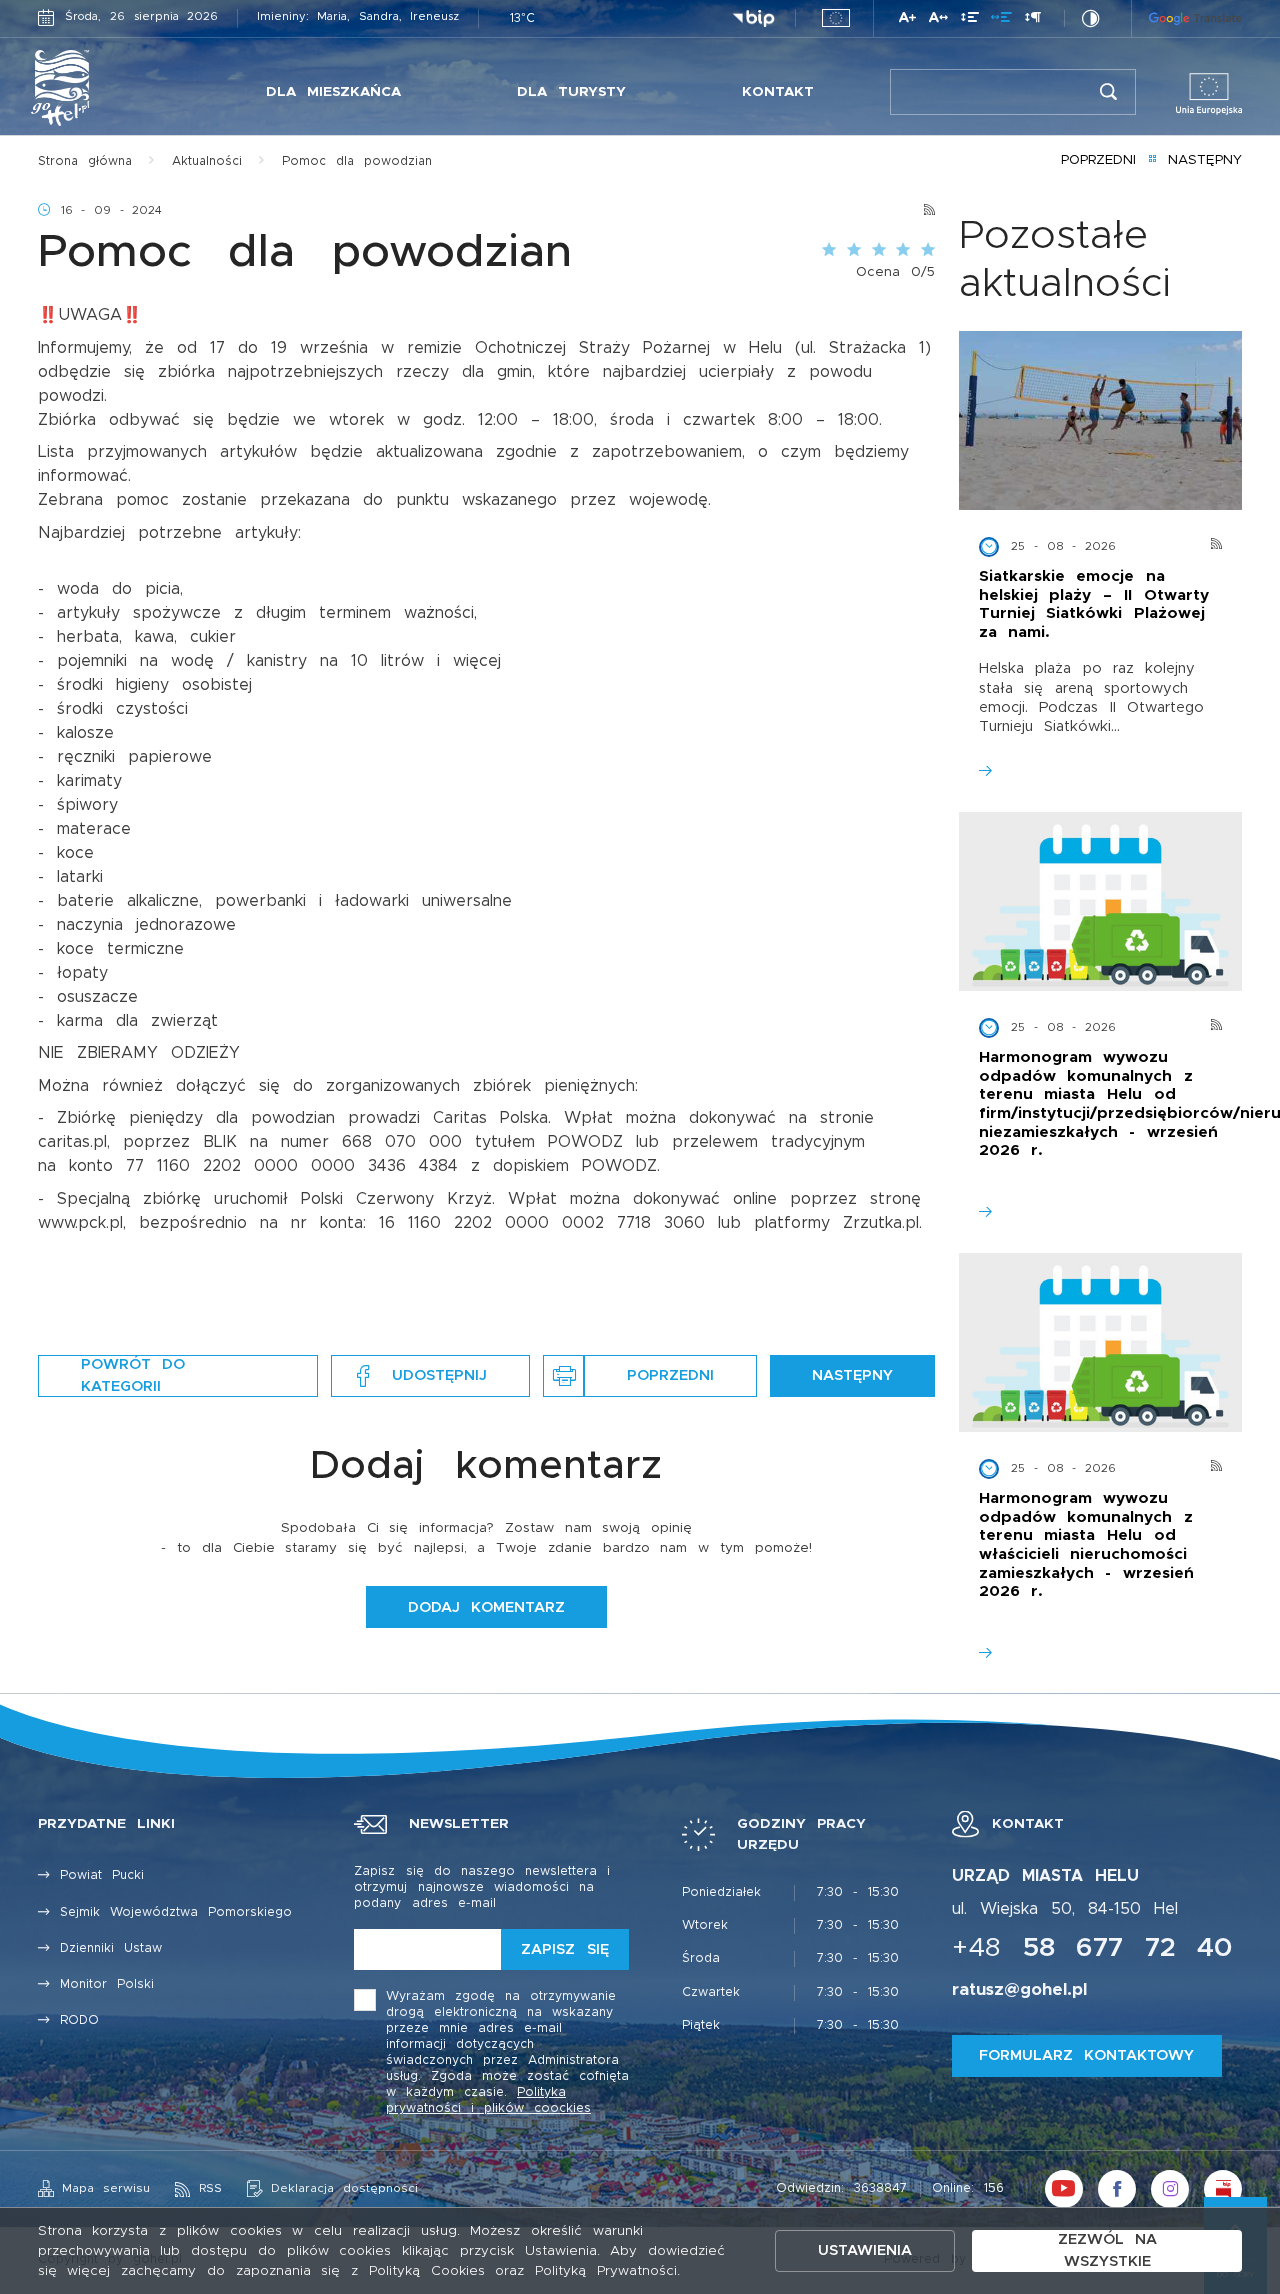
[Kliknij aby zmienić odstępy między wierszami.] (970, 20)
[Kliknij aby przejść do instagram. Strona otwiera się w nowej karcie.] (1170, 2189)
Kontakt (778, 92)
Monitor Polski (107, 1984)
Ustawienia (865, 2250)
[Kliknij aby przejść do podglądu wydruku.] (563, 1375)
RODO (79, 2020)
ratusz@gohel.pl (1019, 1990)
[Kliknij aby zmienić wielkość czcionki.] (907, 20)
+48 (1092, 1948)
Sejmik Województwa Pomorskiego (176, 1912)
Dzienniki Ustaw (111, 1948)
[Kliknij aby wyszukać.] (1108, 92)
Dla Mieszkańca (333, 92)
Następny (1205, 160)
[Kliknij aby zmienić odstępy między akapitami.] (1033, 20)
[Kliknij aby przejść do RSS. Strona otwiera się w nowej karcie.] (929, 210)
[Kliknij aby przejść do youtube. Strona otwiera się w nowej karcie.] (1064, 2189)
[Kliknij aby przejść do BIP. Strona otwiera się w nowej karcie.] (753, 19)
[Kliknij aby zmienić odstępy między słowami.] (1001, 20)
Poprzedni (1098, 160)
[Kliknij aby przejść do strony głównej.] (104, 88)
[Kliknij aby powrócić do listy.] (1152, 161)
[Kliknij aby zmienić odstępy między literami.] (938, 20)
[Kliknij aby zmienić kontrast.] (1090, 18)
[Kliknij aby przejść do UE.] (836, 18)
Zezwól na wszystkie (1107, 2250)
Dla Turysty (571, 92)
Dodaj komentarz (486, 1607)
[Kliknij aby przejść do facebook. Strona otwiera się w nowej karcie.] (1117, 2189)
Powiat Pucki (102, 1875)
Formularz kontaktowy (1086, 2055)
